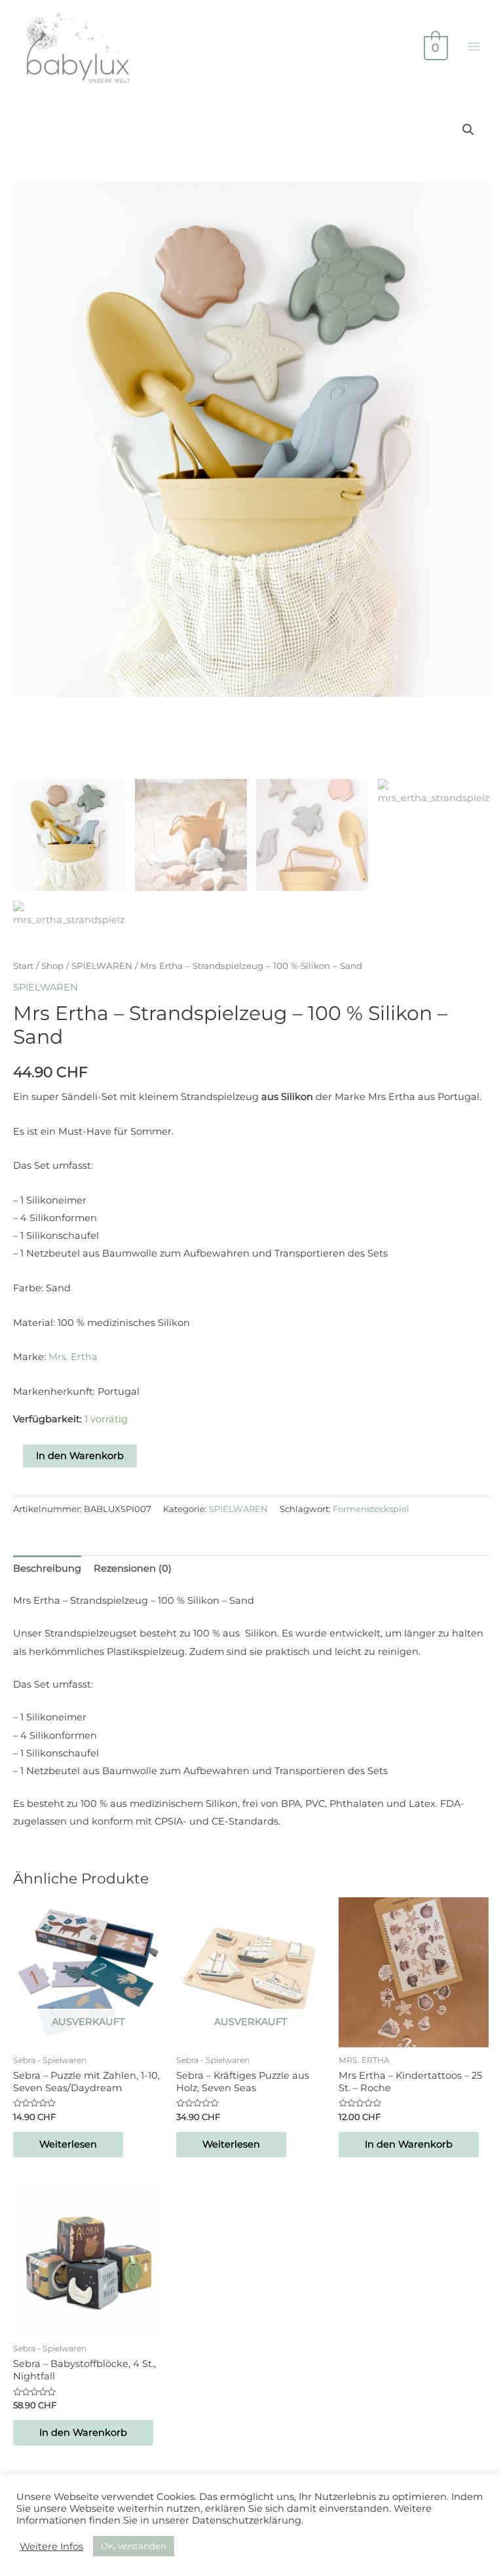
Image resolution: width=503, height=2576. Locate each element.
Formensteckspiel (371, 1509)
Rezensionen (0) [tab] (133, 1568)
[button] (468, 130)
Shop (52, 966)
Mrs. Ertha (73, 1357)
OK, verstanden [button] (134, 2546)
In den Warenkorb (80, 1456)
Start (23, 966)
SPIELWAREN (102, 966)
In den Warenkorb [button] (409, 2144)
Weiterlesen (68, 2144)
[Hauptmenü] (474, 47)
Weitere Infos (51, 2547)
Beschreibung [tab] (47, 1568)
